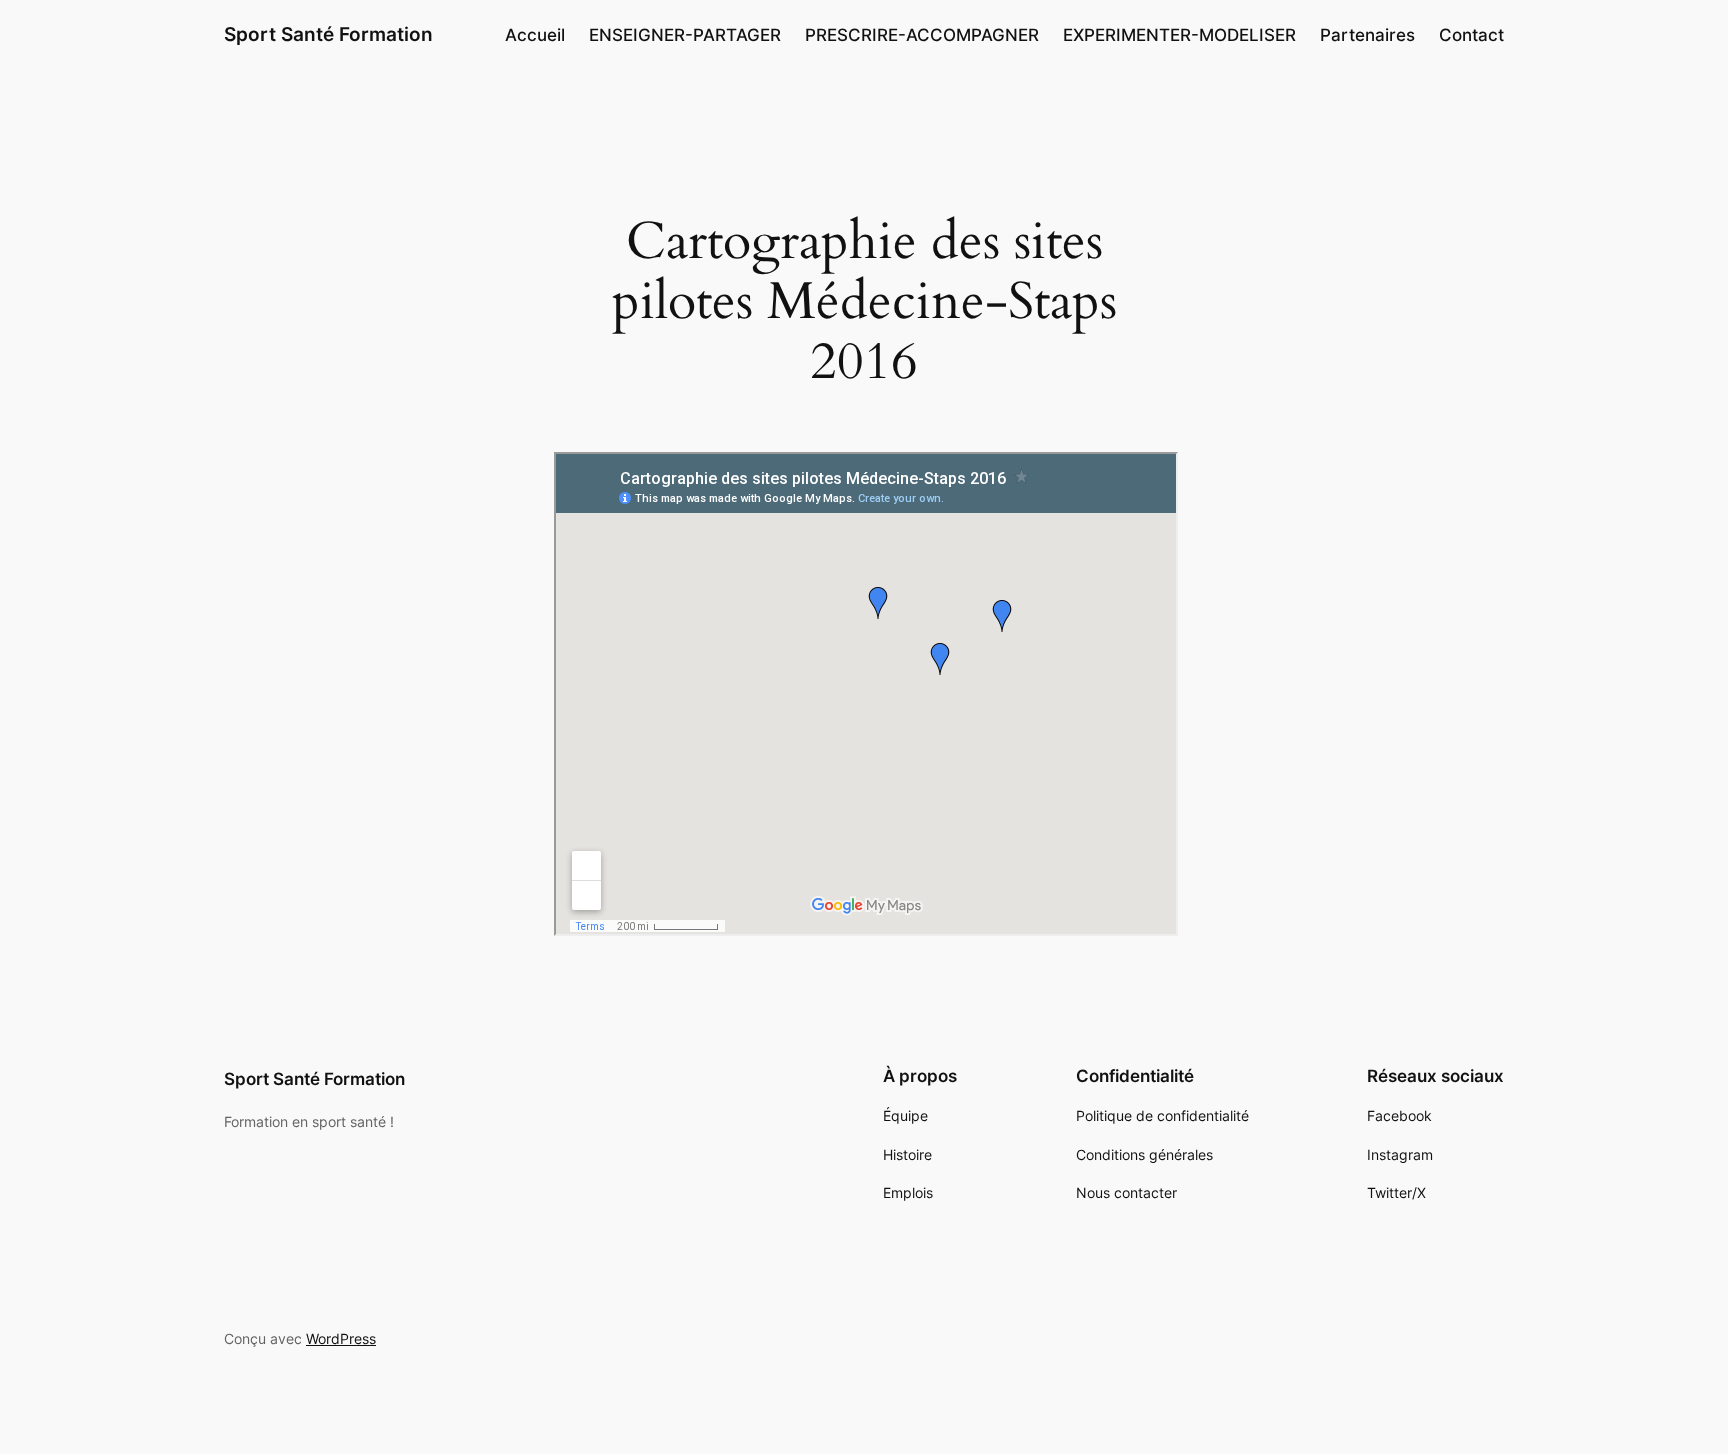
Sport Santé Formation (328, 34)
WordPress (341, 1338)
